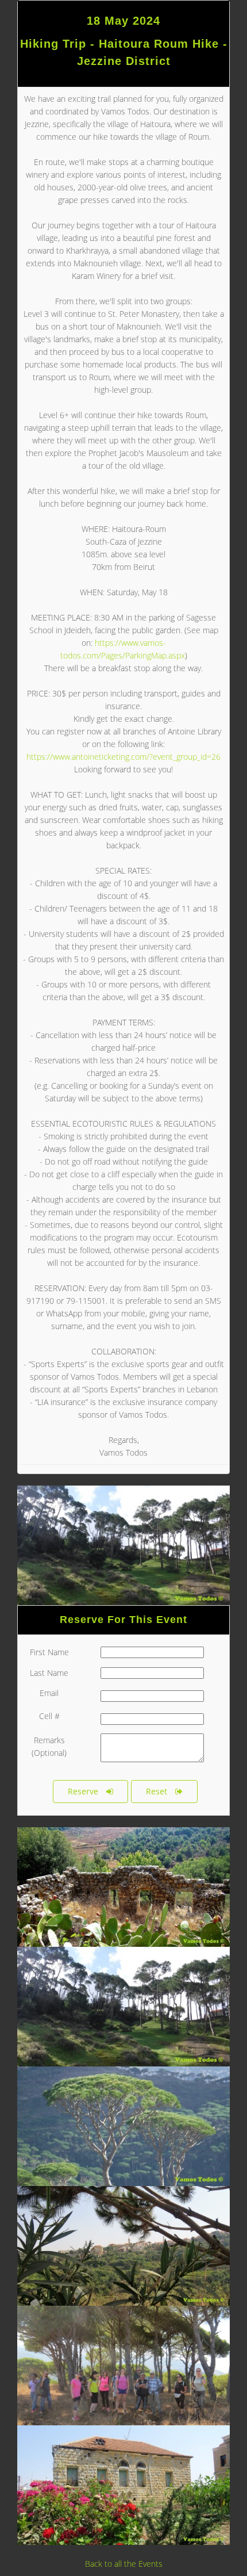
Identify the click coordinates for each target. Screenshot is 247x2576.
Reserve (83, 1791)
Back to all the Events (124, 2564)
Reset (157, 1791)
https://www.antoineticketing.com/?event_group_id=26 (123, 757)
